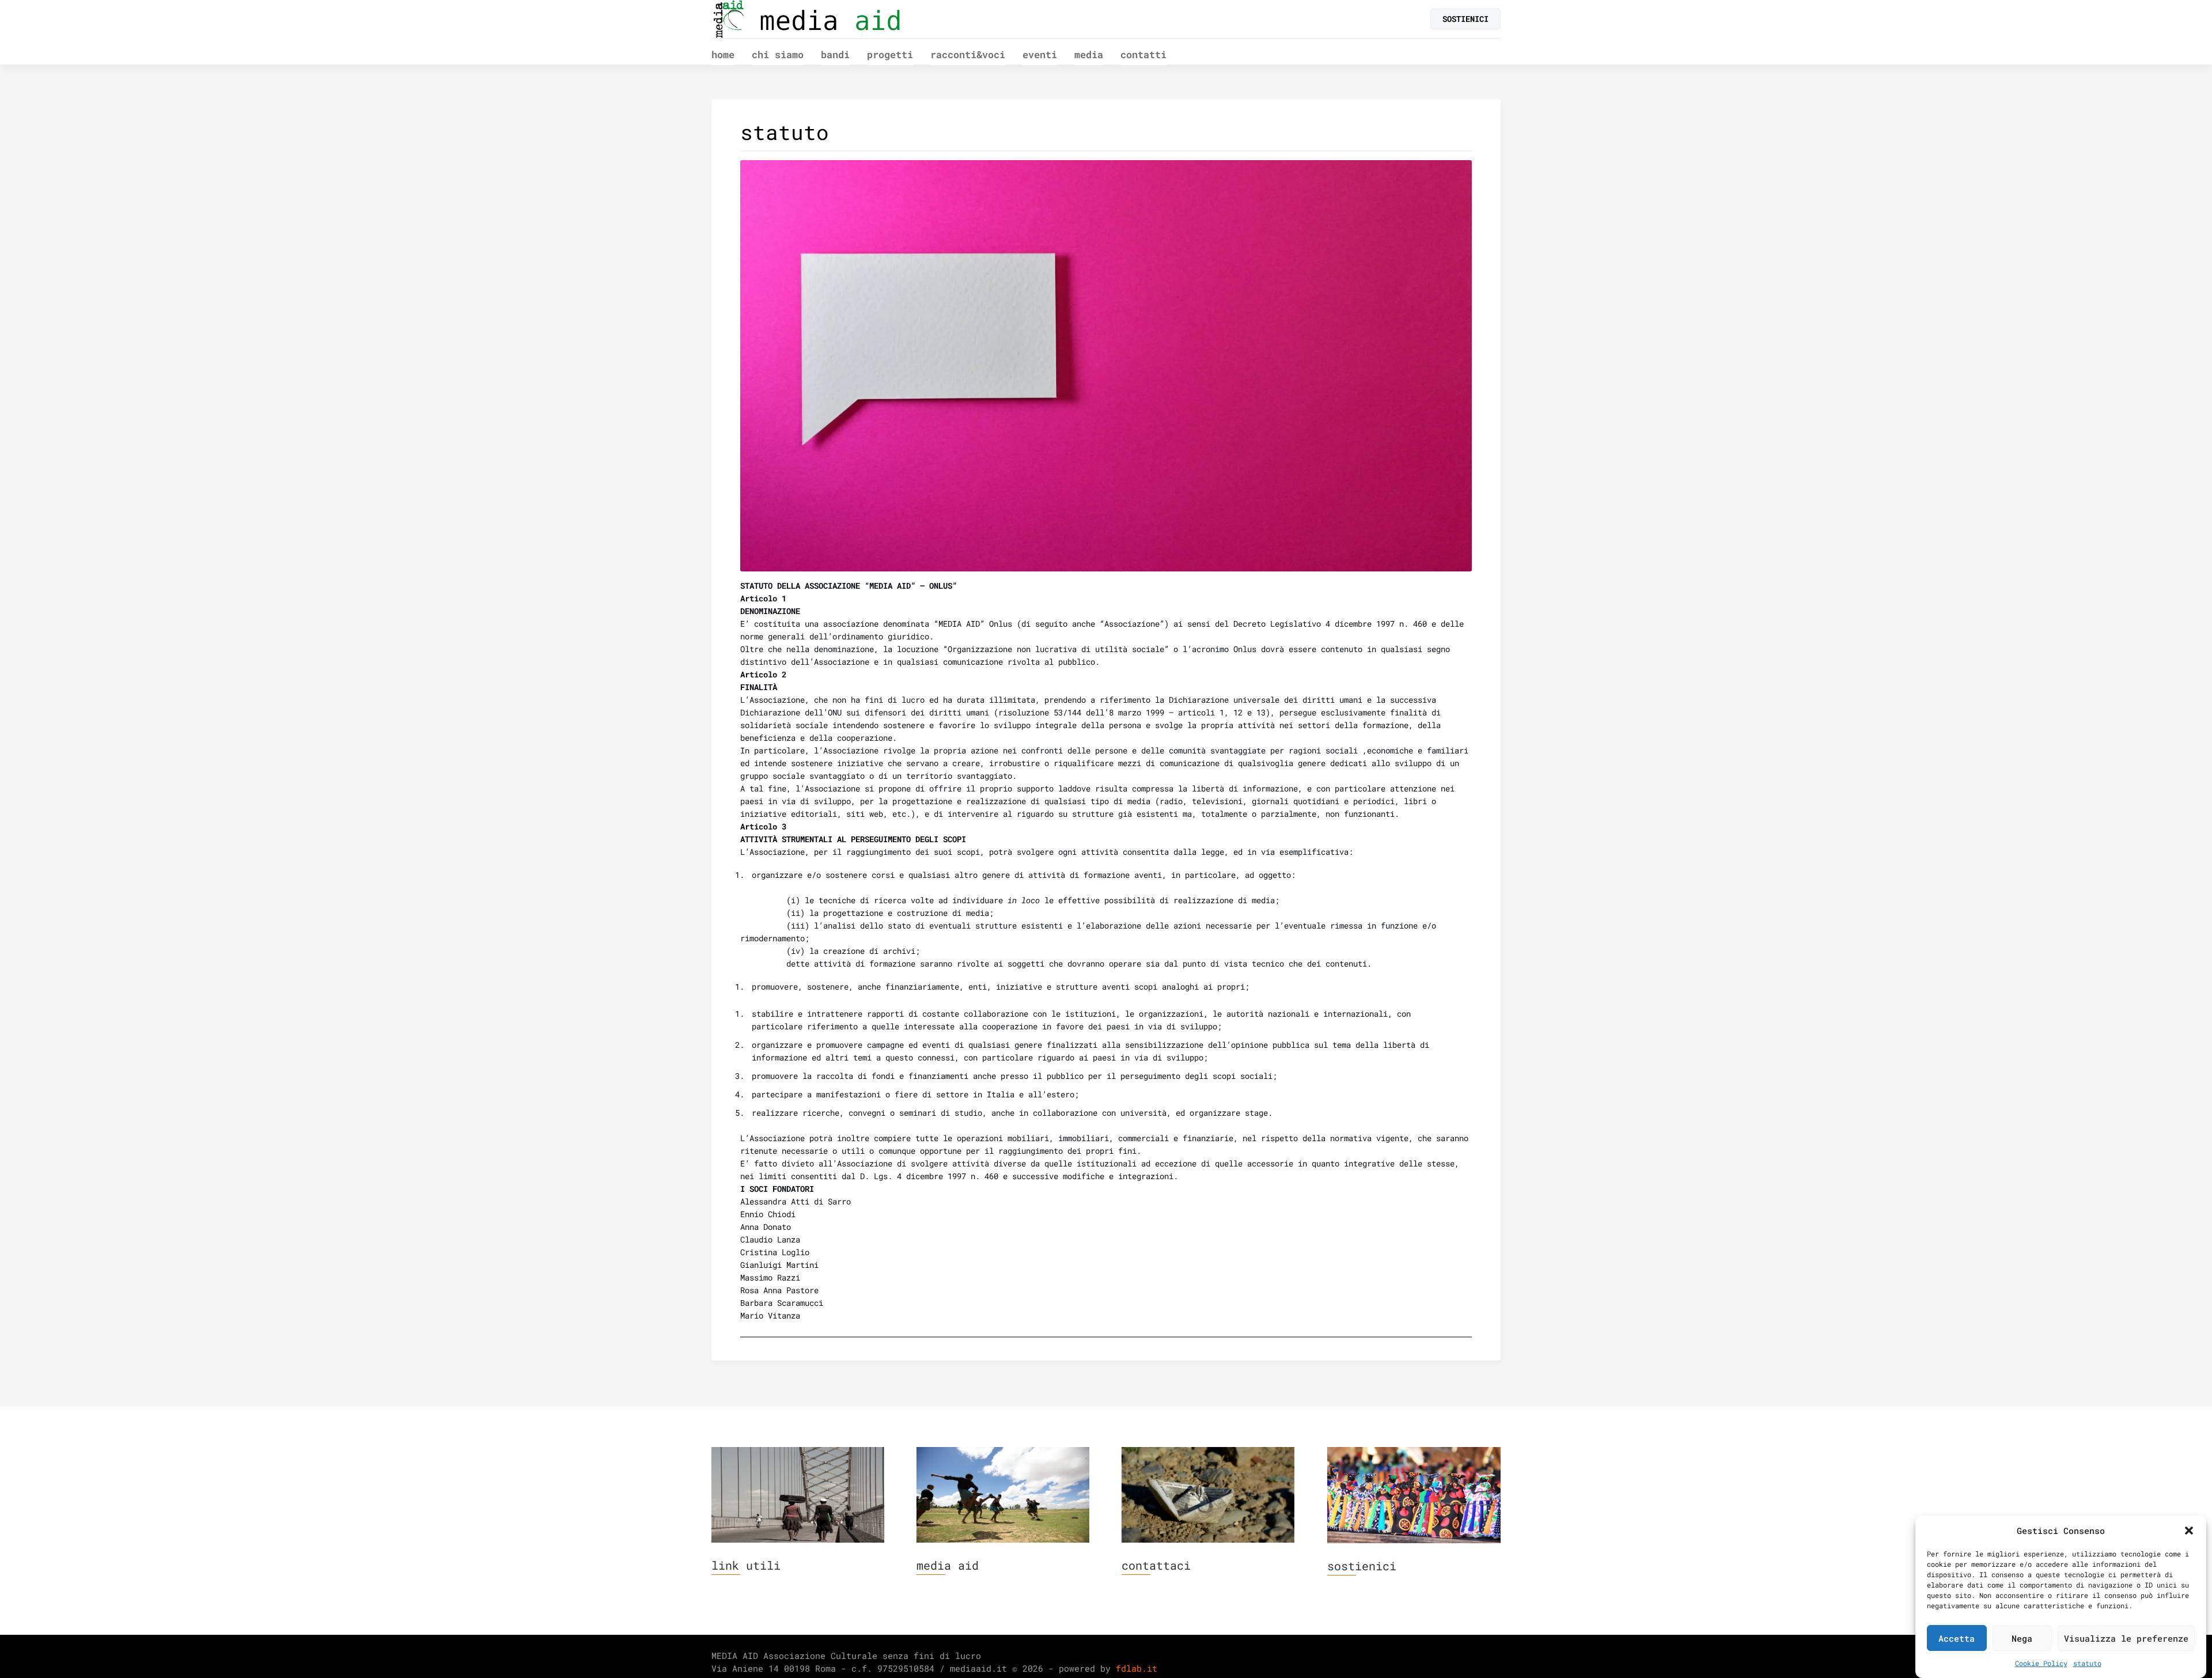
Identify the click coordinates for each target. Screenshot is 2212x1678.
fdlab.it (1137, 1668)
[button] (2189, 1531)
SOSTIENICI (1465, 19)
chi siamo (778, 54)
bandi (835, 54)
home (723, 54)
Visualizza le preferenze (2126, 1638)
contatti (1143, 54)
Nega (2022, 1638)
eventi (1040, 54)
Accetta (1957, 1638)
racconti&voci (968, 54)
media (1089, 54)
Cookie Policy (2041, 1663)
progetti (890, 54)
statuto (2087, 1663)
